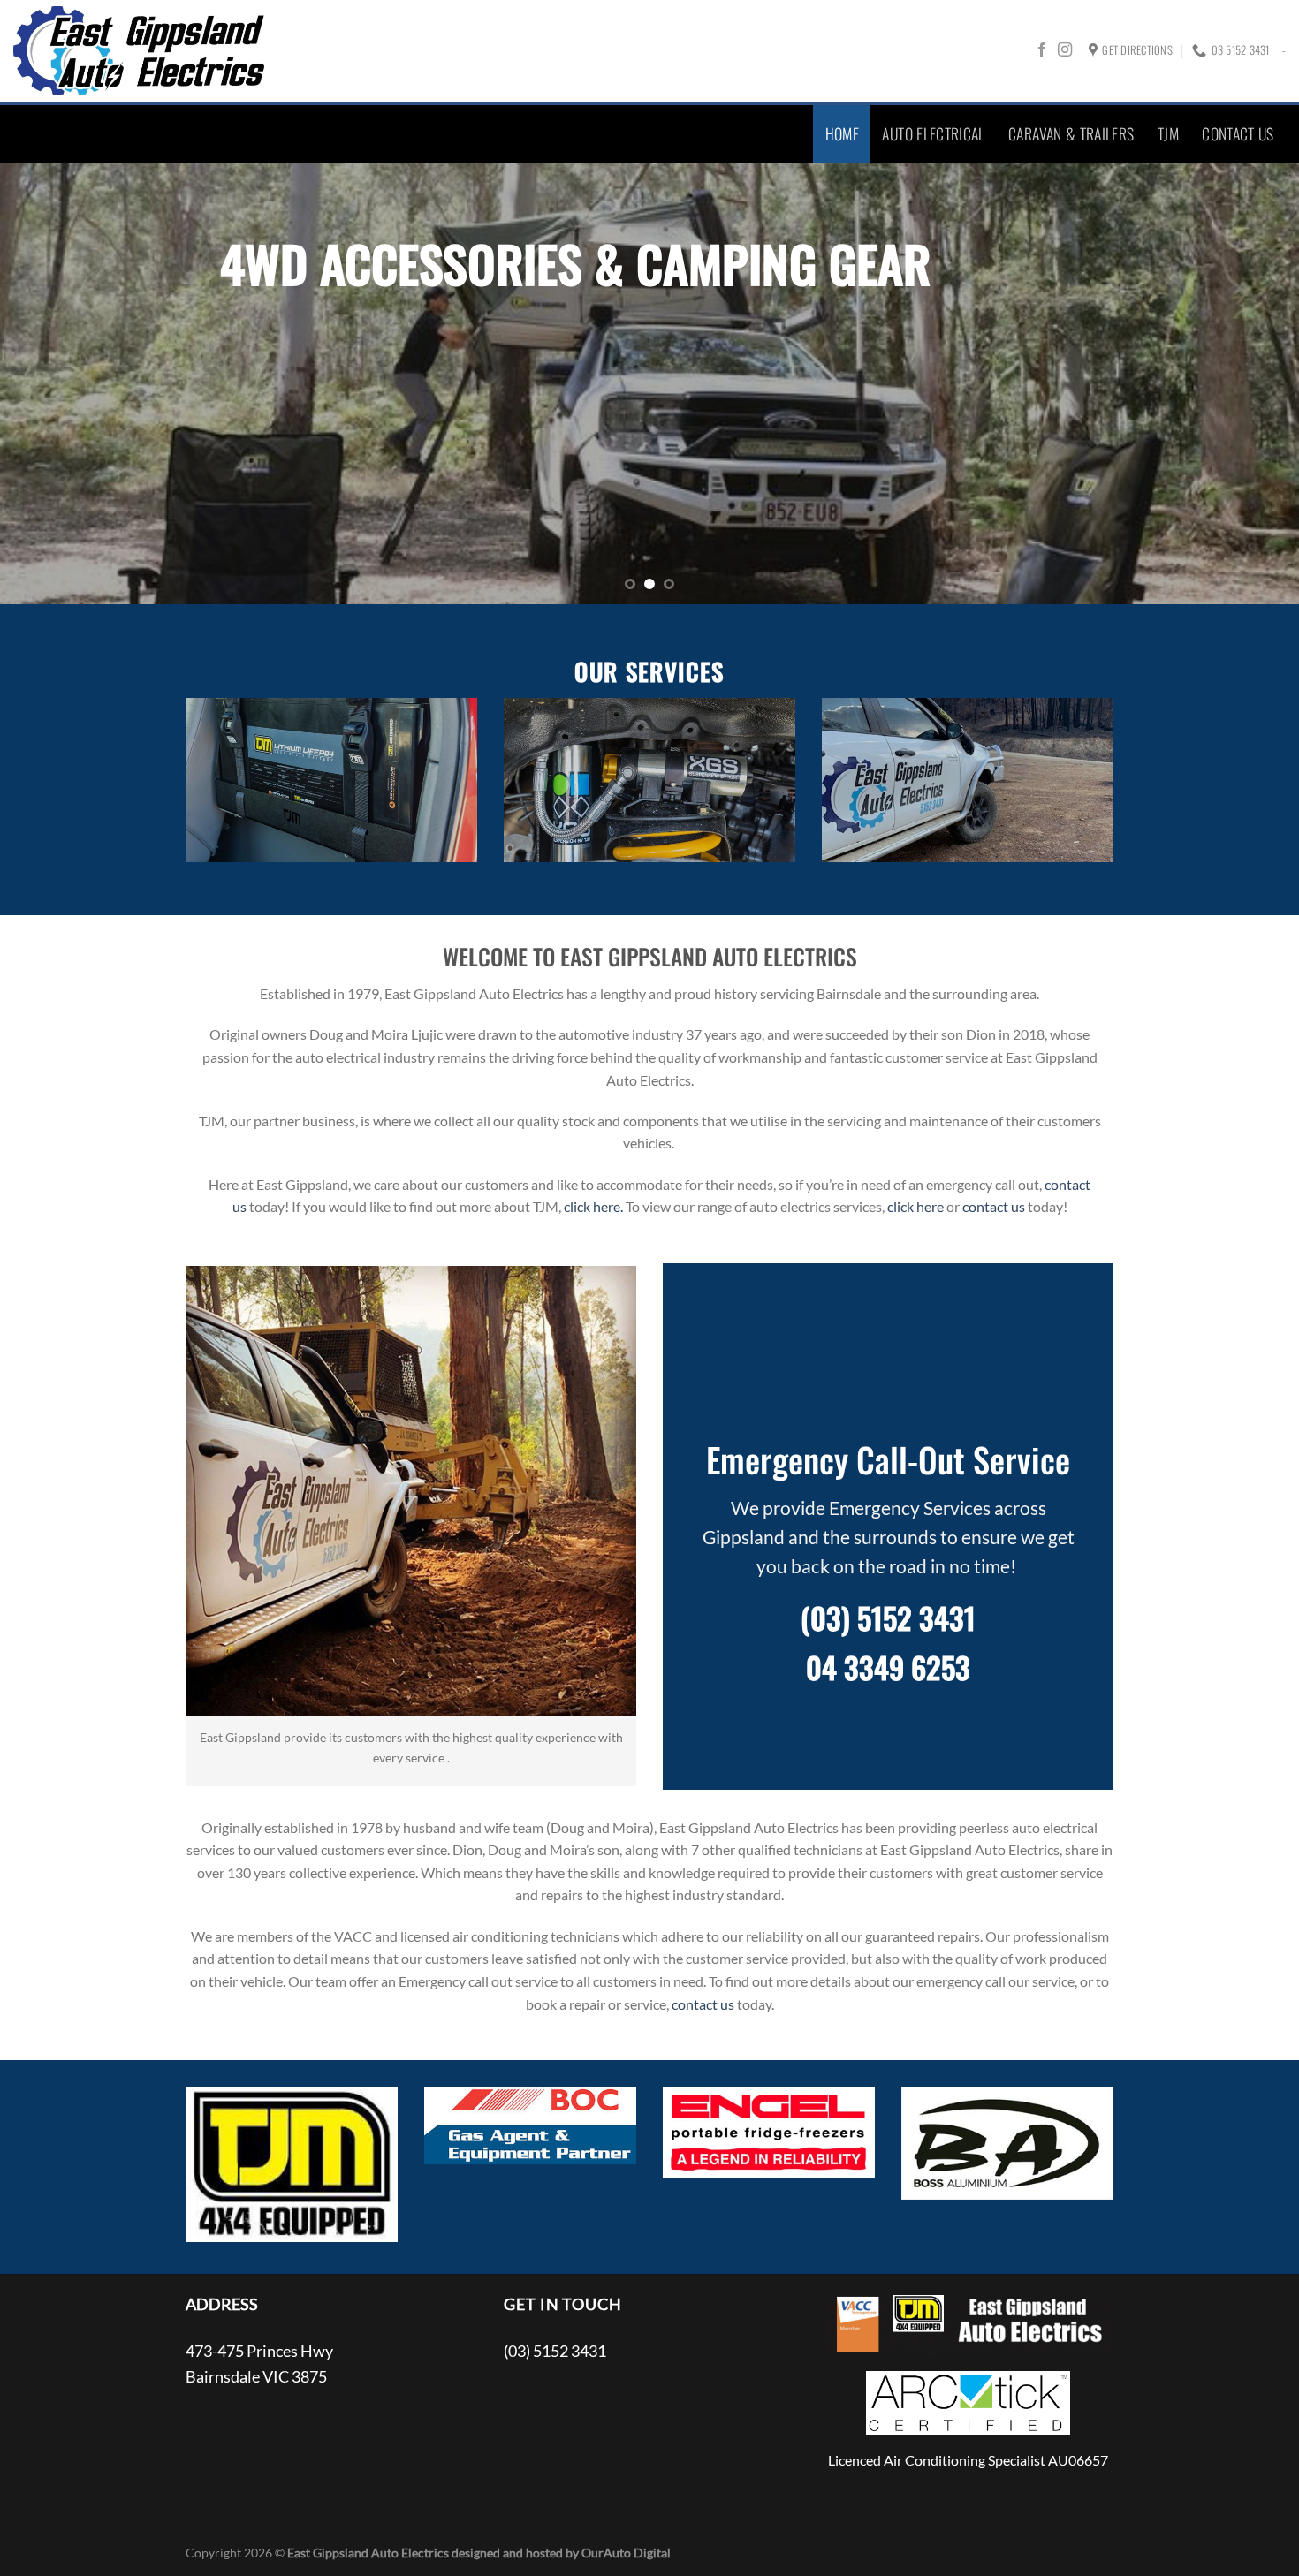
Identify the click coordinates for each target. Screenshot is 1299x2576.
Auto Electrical (933, 133)
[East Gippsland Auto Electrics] (140, 51)
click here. (593, 1206)
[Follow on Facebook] (1042, 50)
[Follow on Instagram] (1065, 50)
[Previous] (49, 383)
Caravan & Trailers (1071, 133)
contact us (994, 1206)
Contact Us (1238, 133)
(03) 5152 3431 (888, 1618)
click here (915, 1206)
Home (842, 133)
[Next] (1250, 383)
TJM (1168, 133)
